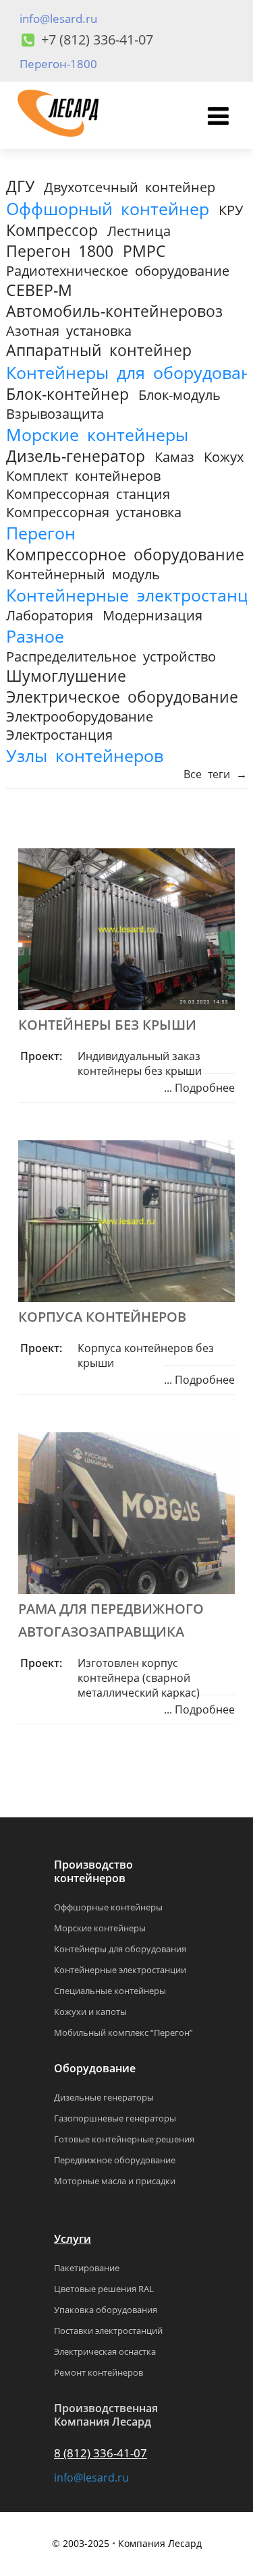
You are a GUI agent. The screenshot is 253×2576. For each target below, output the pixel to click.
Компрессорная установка (94, 512)
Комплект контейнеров (83, 476)
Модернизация (152, 615)
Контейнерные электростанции (120, 1970)
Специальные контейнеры (110, 1991)
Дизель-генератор (76, 456)
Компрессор (52, 230)
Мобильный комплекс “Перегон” (123, 2032)
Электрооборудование (80, 716)
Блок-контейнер (67, 394)
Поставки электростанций (108, 2331)
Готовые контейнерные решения (124, 2139)
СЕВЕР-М (39, 290)
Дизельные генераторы (104, 2097)
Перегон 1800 (60, 251)
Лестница (139, 231)
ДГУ (20, 186)
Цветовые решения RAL (104, 2289)
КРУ (231, 210)
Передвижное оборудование (115, 2160)
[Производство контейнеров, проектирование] (58, 142)
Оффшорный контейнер (108, 208)
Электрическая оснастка (105, 2351)
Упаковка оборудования (106, 2310)
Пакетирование (87, 2268)
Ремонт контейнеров (99, 2372)
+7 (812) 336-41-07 (97, 39)
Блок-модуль (179, 395)
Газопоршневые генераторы (115, 2118)
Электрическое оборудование (122, 697)
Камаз (174, 457)
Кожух (224, 457)
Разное (35, 636)
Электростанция (59, 735)
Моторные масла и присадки (115, 2181)
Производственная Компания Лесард (106, 2415)
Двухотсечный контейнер (130, 187)
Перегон (41, 533)
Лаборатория (50, 615)
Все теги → (215, 774)
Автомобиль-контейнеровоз (114, 311)
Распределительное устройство (111, 656)
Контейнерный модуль (83, 574)
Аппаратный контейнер (99, 350)
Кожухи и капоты (90, 2012)
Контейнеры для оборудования (120, 1949)
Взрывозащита (55, 414)
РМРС (144, 251)
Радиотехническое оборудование (118, 271)
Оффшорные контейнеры (108, 1907)
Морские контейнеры (97, 434)
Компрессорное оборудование (125, 555)
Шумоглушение (66, 676)
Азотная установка (69, 331)
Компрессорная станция (88, 494)
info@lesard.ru (58, 19)
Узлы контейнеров (85, 755)
